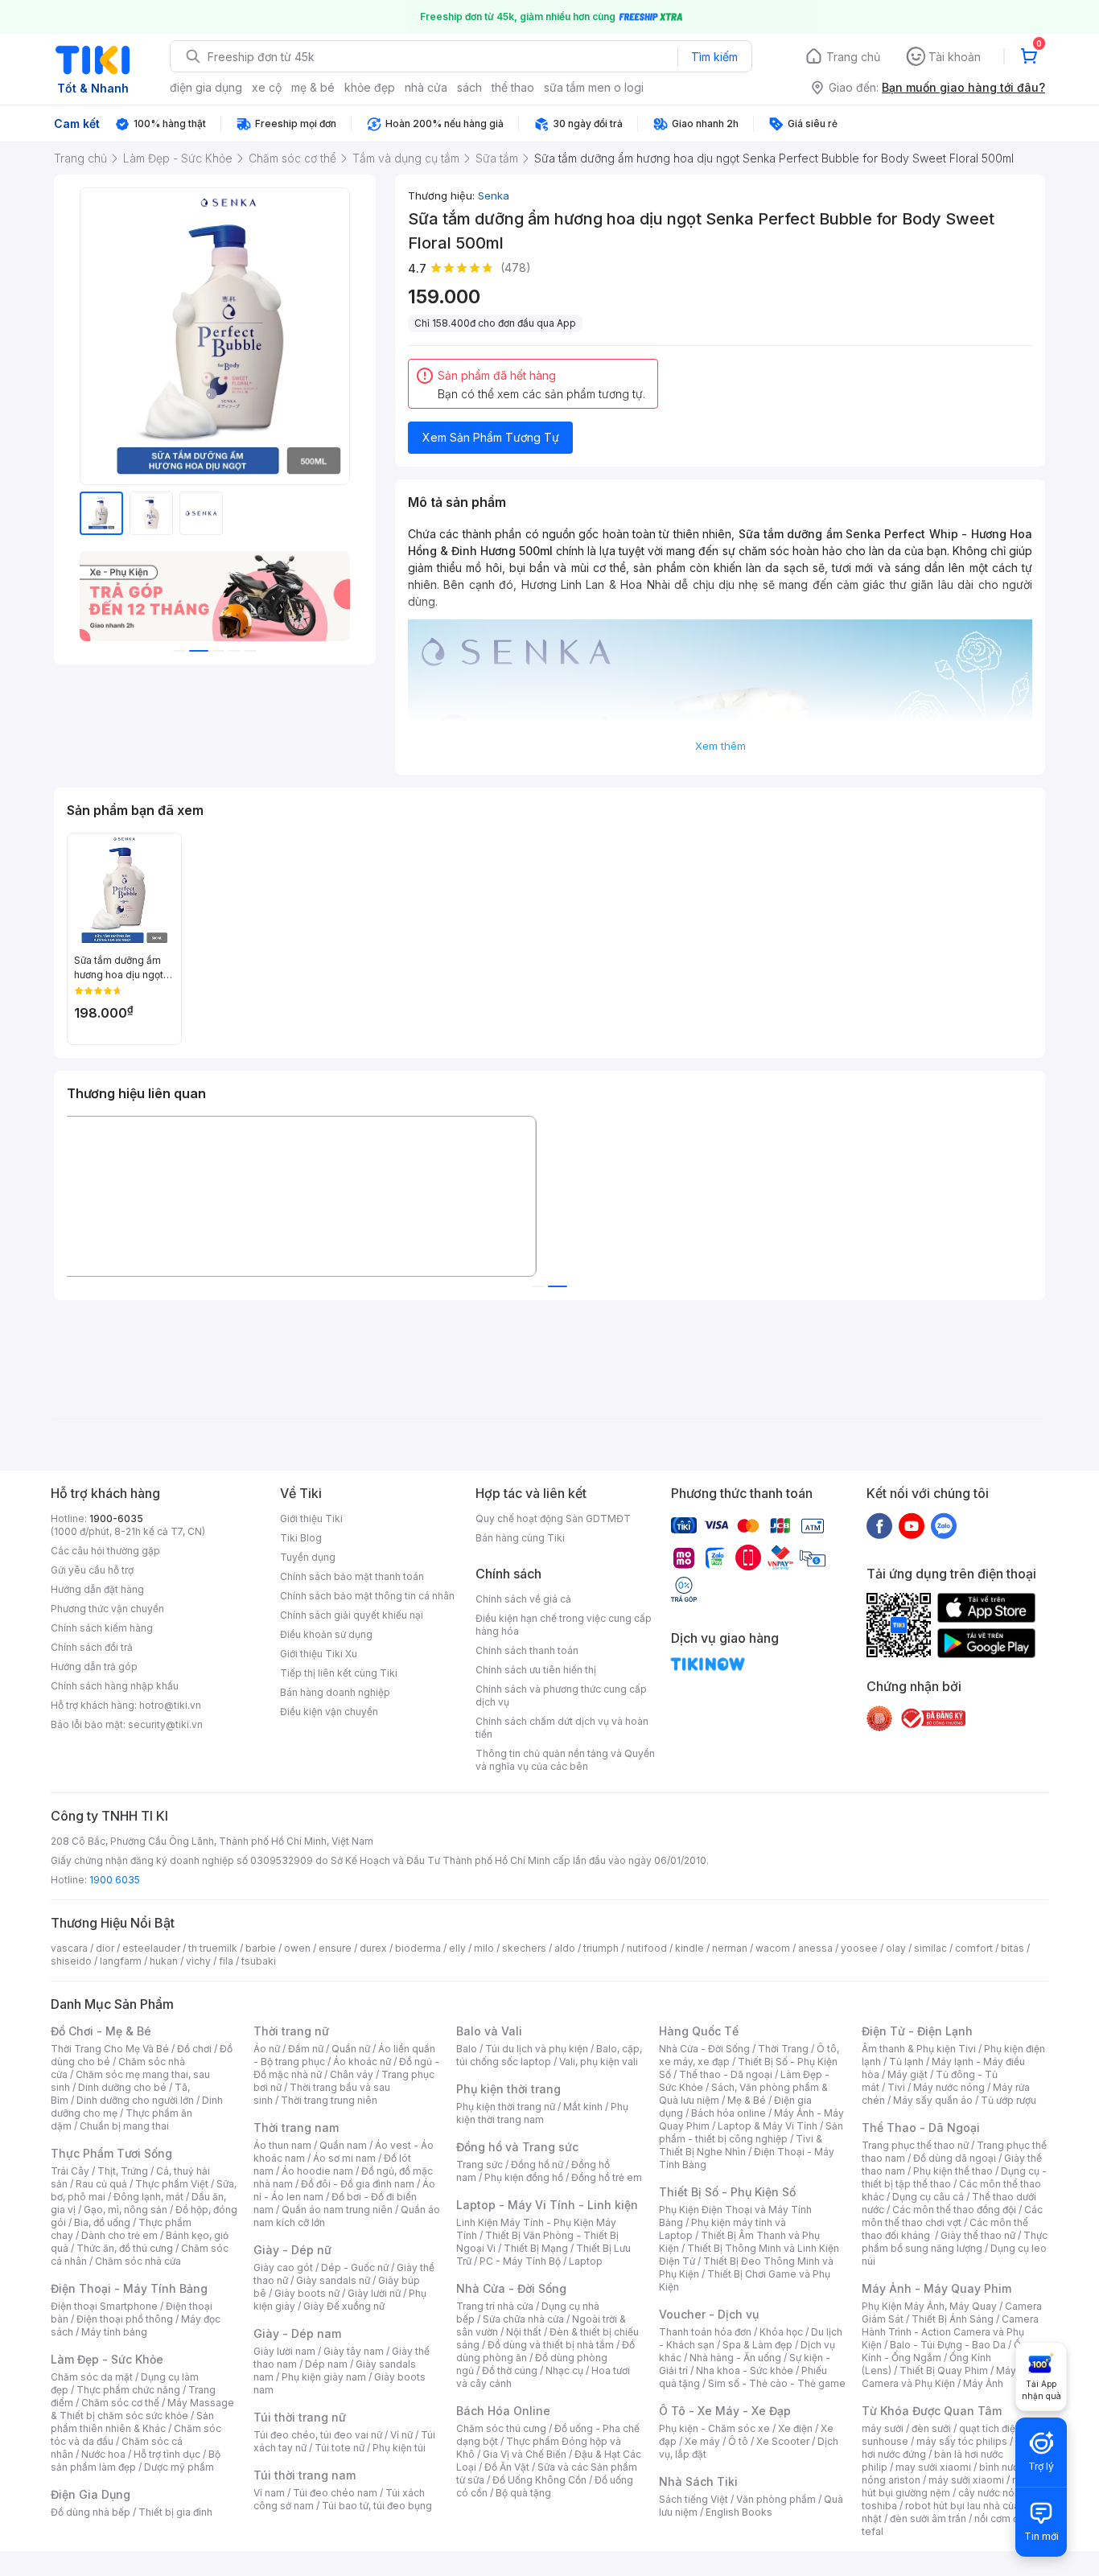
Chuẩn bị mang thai (124, 2126)
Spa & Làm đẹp (757, 2345)
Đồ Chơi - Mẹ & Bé (101, 2031)
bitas (1013, 1948)
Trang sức (480, 2164)
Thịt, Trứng (123, 2171)
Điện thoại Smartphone (104, 2306)
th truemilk (213, 1948)
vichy (198, 1961)
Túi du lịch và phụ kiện (537, 2049)
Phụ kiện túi (399, 2448)
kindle (689, 1948)
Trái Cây (70, 2171)
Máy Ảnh (983, 2383)
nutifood (647, 1948)
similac (930, 1948)
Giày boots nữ (307, 2293)
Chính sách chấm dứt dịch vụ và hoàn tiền (562, 1728)
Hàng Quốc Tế (699, 2031)
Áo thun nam (282, 2145)
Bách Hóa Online (503, 2411)
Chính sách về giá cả (523, 1599)
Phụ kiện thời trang (508, 2089)
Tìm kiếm (714, 57)
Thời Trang (783, 2049)
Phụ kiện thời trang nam (542, 2113)
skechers (524, 1948)
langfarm (121, 1961)
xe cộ (267, 87)
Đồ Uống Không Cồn (539, 2480)
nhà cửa (426, 87)
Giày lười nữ (374, 2293)
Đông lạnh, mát (148, 2197)
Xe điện (795, 2428)
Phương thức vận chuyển (107, 1609)
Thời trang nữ (291, 2031)
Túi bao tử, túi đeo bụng (377, 2506)
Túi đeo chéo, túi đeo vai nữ (318, 2435)
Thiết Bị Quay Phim (944, 2370)
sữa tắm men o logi (594, 87)
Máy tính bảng (114, 2332)
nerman (730, 1948)
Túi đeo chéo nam (335, 2493)
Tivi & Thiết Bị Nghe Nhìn (741, 2145)
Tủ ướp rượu (1008, 2100)
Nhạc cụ (564, 2370)
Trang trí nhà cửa (495, 2306)
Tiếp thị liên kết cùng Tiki (339, 1673)
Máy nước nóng (949, 2087)
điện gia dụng (206, 87)
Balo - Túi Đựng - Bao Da (948, 2345)
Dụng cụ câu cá (928, 2197)
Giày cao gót (283, 2267)
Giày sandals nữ (333, 2280)
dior (105, 1948)
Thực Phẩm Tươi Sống (111, 2153)
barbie (261, 1948)
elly (457, 1948)
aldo (565, 1948)
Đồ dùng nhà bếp (91, 2512)
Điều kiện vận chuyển (329, 1712)
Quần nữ (351, 2049)
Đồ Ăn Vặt (507, 2467)
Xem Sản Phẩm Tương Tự (491, 437)
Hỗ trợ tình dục (167, 2454)
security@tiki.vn (165, 1724)
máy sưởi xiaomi (966, 2480)
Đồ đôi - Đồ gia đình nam (358, 2184)
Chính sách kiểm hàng (102, 1628)
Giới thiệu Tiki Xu (319, 1654)
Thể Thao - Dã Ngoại (921, 2127)
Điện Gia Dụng (91, 2494)
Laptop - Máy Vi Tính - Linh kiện (547, 2205)
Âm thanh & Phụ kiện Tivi (919, 2049)
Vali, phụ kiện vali (599, 2062)
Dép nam (326, 2364)
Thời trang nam (296, 2127)
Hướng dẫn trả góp (94, 1667)
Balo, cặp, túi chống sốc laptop (549, 2055)
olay (896, 1948)
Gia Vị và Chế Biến (525, 2454)
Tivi (896, 2087)
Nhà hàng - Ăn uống (735, 2358)
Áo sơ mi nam (344, 2158)
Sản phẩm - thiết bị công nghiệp (751, 2132)
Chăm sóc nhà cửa (138, 2261)
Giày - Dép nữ (292, 2250)
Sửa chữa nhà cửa (523, 2319)
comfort (974, 1948)
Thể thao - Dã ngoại (726, 2074)
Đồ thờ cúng (510, 2370)
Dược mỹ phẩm (179, 2467)
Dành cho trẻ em (119, 2235)
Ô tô (738, 2441)
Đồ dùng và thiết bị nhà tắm (551, 2345)
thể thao (513, 87)
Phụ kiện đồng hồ (524, 2177)
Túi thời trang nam (305, 2475)
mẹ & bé (313, 87)
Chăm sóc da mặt (92, 2377)
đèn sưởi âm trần (928, 2518)
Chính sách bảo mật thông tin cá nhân (367, 1596)
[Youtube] (912, 1525)
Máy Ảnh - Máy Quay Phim (936, 2288)
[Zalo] (944, 1525)
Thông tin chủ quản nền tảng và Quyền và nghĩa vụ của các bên (565, 1760)
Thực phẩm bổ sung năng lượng (955, 2242)
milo (484, 1948)
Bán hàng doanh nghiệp (335, 1692)
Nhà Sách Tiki (698, 2481)
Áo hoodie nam (317, 2171)
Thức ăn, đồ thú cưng (125, 2248)
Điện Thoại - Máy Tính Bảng (129, 2288)
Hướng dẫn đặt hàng (97, 1589)
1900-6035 (116, 1518)
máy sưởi (883, 2428)
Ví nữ (401, 2435)
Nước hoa (103, 2454)
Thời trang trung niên (329, 2100)
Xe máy (702, 2441)
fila (226, 1961)
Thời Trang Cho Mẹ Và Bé (110, 2049)
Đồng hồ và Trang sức (517, 2147)
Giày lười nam (284, 2351)
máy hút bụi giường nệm (947, 2486)
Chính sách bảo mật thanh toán (352, 1576)
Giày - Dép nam (297, 2333)
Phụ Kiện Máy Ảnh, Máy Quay (929, 2306)
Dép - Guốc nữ (355, 2267)
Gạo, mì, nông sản (126, 2210)
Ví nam (269, 2493)
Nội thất (524, 2332)
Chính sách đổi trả (92, 1647)
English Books (739, 2512)
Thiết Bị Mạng (536, 2248)
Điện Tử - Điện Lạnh (917, 2031)
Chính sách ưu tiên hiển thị (536, 1670)
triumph (601, 1948)
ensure (335, 1948)
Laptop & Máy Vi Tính (768, 2126)
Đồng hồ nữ (537, 2164)
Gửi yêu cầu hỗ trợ (92, 1570)
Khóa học (781, 2332)
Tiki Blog (301, 1538)
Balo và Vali (489, 2031)
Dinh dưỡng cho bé (122, 2087)
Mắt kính (583, 2107)
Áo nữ (267, 2049)
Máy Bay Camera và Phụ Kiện (949, 2377)
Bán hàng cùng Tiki (520, 1538)
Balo (467, 2049)
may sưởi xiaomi (933, 2467)
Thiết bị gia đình (175, 2512)
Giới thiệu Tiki (311, 1518)
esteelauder (151, 1948)
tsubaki (259, 1961)
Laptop (586, 2261)
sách (469, 87)
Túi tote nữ (340, 2448)
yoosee (859, 1948)
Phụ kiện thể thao (953, 2171)
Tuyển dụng (308, 1557)
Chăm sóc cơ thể (120, 2403)
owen (297, 1948)
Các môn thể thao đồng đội (954, 2210)
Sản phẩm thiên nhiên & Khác (132, 2422)
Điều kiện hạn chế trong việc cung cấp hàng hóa (564, 1625)
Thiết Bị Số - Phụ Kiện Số (727, 2192)
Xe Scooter (783, 2441)
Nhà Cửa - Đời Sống (511, 2288)
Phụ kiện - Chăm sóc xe (714, 2428)
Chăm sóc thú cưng (501, 2428)
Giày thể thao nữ (978, 2235)
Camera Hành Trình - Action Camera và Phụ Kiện (950, 2332)
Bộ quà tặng (523, 2493)
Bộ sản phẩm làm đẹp (136, 2461)
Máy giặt (908, 2074)
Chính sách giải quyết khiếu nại (352, 1615)
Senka (494, 195)
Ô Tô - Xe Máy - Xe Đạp (725, 2411)
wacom (773, 1948)
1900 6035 (115, 1880)
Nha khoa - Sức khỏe (745, 2370)
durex (373, 1948)
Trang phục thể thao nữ (915, 2145)
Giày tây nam (354, 2351)
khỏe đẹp (370, 87)
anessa (815, 1948)
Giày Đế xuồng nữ (344, 2306)
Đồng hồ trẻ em (607, 2177)
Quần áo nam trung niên (337, 2210)
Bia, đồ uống (102, 2222)
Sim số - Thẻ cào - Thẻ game (777, 2383)
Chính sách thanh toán (527, 1650)
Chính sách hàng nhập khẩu (115, 1686)
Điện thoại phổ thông (125, 2319)
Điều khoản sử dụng (326, 1634)
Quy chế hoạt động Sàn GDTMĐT (553, 1518)
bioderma (418, 1948)
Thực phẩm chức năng (128, 2390)
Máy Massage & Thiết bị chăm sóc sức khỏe (142, 2409)
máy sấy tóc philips (962, 2441)
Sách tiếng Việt (694, 2499)
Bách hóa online (729, 2113)
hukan (164, 1961)
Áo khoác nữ (362, 2062)
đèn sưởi (931, 2428)
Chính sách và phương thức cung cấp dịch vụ (561, 1695)
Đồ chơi (194, 2049)
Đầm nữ (306, 2049)
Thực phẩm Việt (172, 2184)
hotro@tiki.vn (170, 1705)
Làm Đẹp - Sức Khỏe (107, 2359)
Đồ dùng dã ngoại (955, 2158)
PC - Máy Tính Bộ (520, 2261)
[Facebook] (879, 1525)
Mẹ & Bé (747, 2100)
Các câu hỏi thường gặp (105, 1551)
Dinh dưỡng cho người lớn (135, 2100)
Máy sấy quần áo (933, 2100)
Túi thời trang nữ (300, 2417)
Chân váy (352, 2074)
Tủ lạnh (906, 2062)
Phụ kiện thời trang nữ (506, 2107)
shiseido (71, 1961)
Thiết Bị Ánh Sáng (953, 2319)
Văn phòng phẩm (776, 2499)
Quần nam (343, 2145)
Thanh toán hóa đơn (705, 2332)
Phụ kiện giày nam (324, 2377)
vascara (69, 1948)
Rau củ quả (101, 2184)
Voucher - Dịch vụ (709, 2314)
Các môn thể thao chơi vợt (952, 2216)
